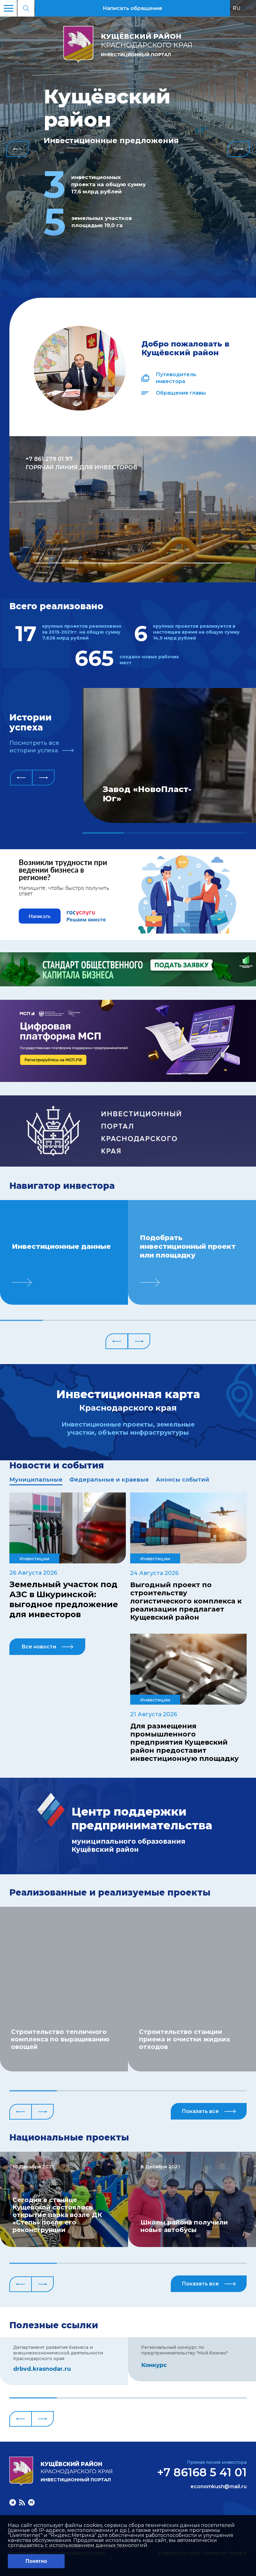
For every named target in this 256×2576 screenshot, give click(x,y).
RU (236, 8)
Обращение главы (181, 393)
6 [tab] (235, 1320)
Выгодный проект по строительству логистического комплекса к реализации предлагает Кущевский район (186, 1601)
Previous (17, 149)
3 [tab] (185, 833)
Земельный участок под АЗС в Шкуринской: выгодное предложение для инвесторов (64, 1599)
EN (250, 8)
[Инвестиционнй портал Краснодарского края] (128, 1165)
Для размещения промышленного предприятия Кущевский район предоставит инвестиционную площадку (185, 1742)
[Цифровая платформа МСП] (128, 1080)
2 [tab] (144, 833)
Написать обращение (133, 8)
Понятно (36, 2561)
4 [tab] (226, 833)
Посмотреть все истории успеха (34, 747)
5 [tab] (192, 1320)
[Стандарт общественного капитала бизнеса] (128, 985)
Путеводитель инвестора (176, 378)
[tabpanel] (133, 509)
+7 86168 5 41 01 (202, 2472)
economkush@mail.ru (219, 2487)
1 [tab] (133, 563)
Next (239, 149)
